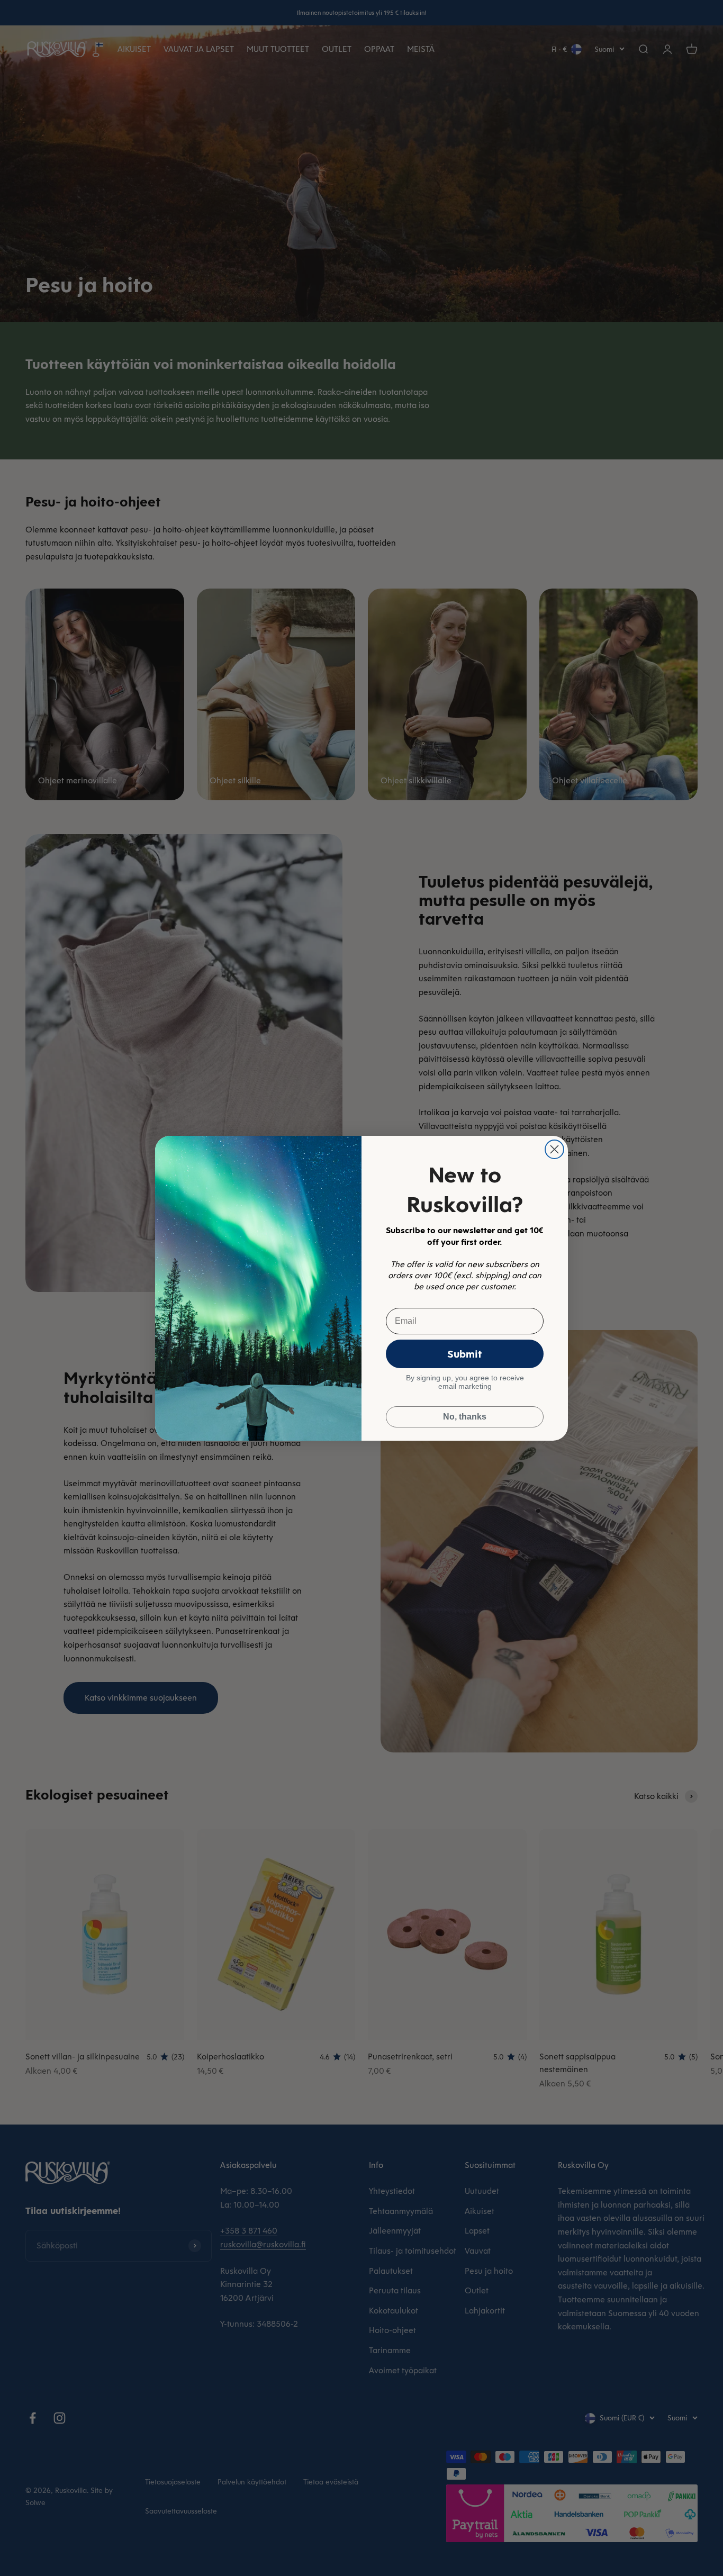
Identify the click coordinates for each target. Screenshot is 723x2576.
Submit (465, 1354)
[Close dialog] (554, 1149)
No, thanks (465, 1417)
